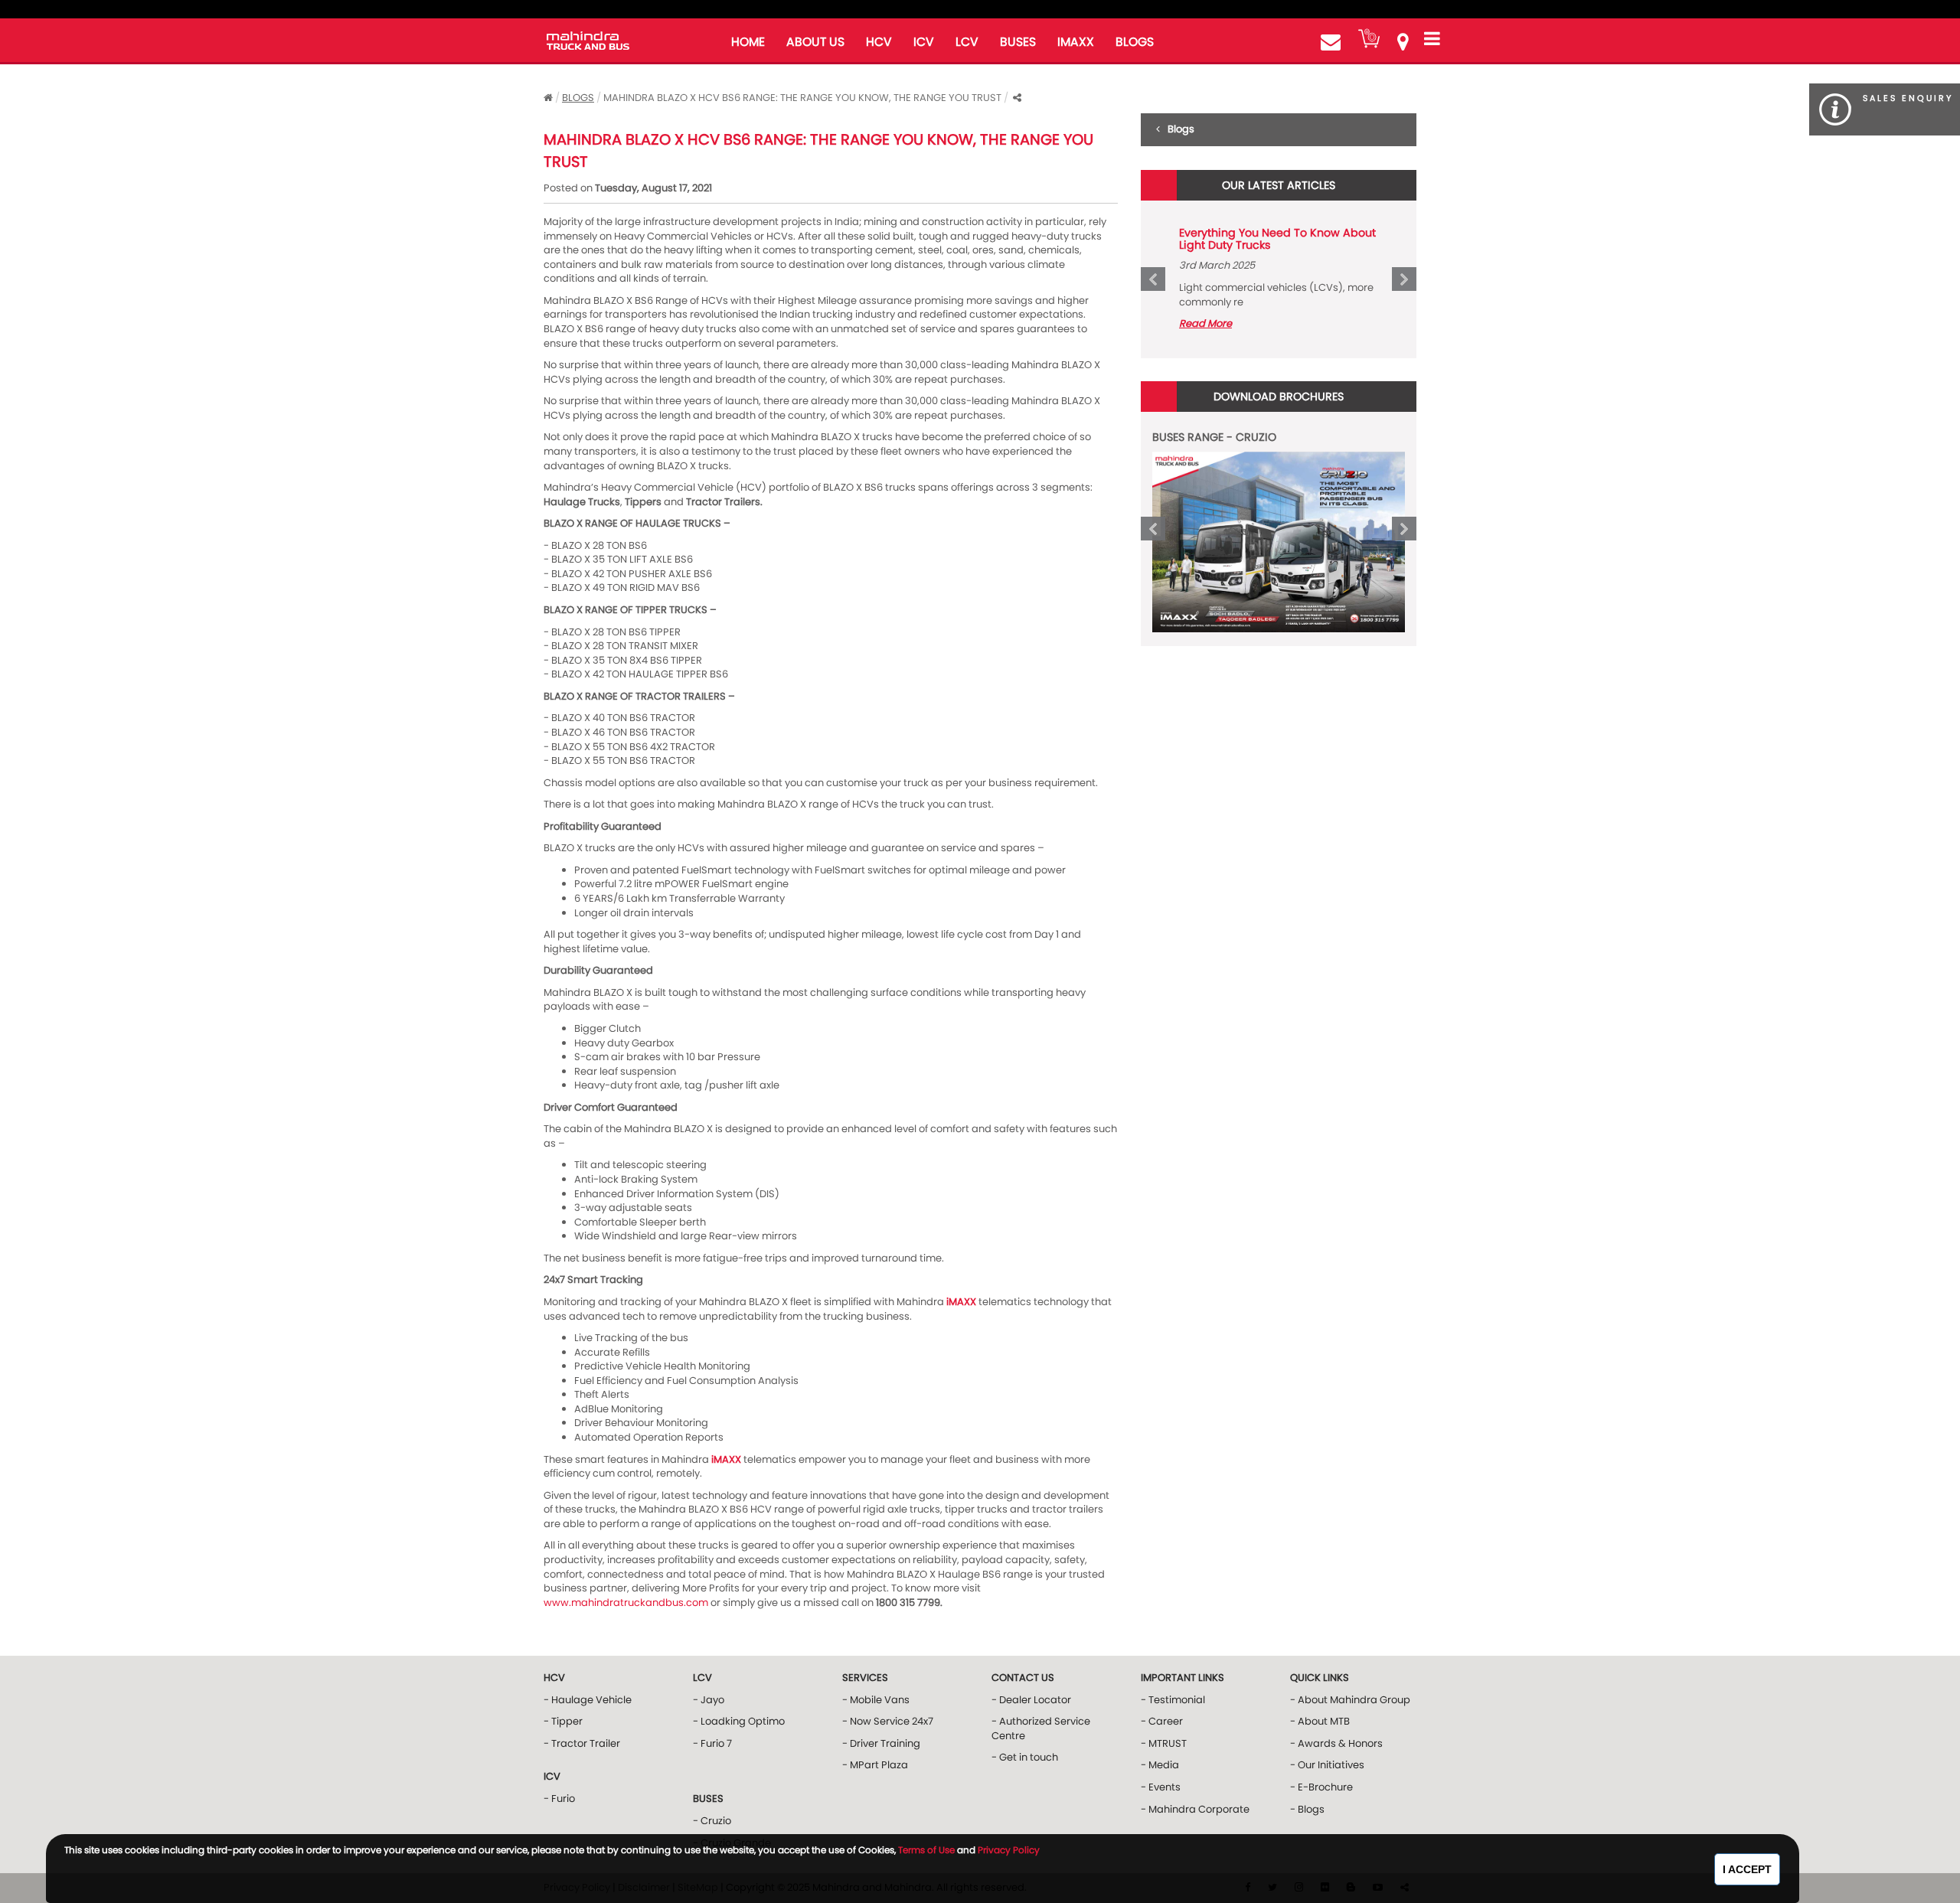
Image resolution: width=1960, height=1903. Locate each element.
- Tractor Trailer (582, 1743)
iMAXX (1076, 42)
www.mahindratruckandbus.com (626, 1603)
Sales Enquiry (1908, 98)
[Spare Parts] (1369, 38)
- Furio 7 (712, 1743)
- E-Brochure (1321, 1787)
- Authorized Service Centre (1041, 1728)
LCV (967, 42)
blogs (1135, 42)
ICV (924, 42)
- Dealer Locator (1031, 1700)
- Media (1160, 1765)
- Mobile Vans (876, 1700)
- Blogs (1307, 1809)
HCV (879, 42)
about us (815, 42)
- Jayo (709, 1700)
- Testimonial (1173, 1700)
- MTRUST (1164, 1743)
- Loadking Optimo (739, 1721)
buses (1018, 42)
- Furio (559, 1799)
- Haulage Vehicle (588, 1700)
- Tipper (563, 1721)
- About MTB (1320, 1721)
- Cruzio (712, 1821)
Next (1404, 279)
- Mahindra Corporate (1195, 1809)
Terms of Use (926, 1850)
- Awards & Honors (1336, 1743)
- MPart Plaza (875, 1765)
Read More (1205, 323)
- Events (1161, 1787)
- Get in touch (1025, 1757)
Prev (1153, 279)
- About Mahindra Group (1350, 1700)
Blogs (578, 98)
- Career (1162, 1721)
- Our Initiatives (1327, 1765)
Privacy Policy (1009, 1850)
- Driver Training (881, 1743)
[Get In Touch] (1331, 42)
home (748, 42)
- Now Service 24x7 (888, 1721)
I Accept (1747, 1869)
